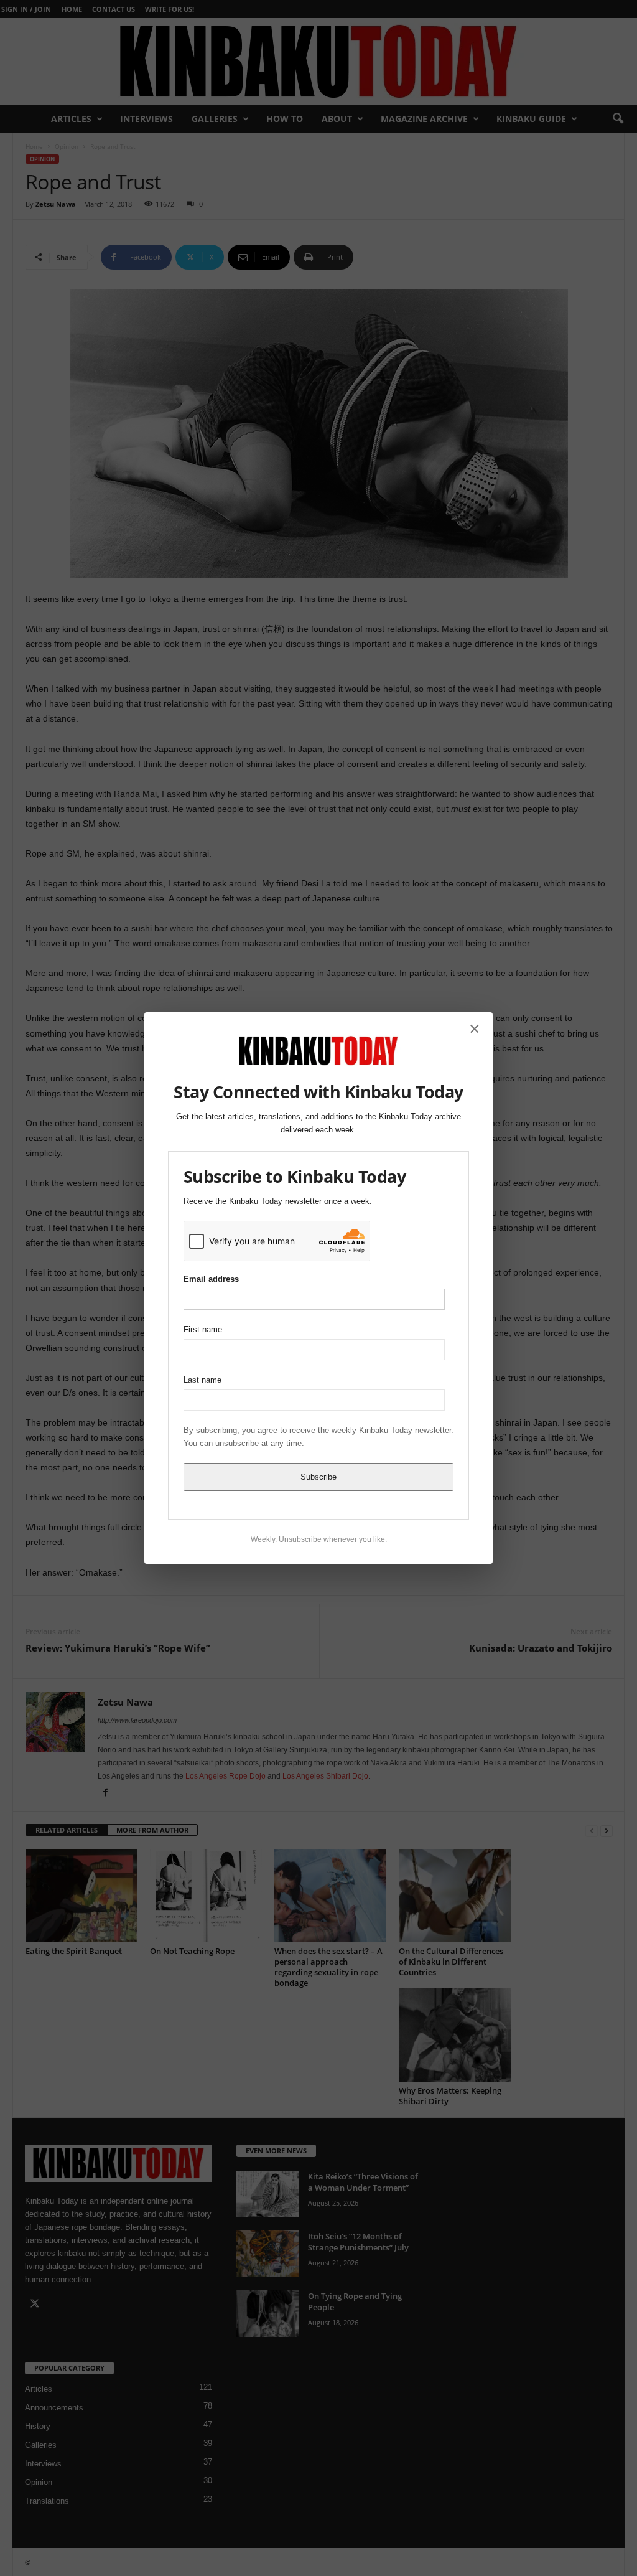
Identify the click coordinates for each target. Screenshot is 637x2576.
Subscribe (318, 1477)
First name (203, 1329)
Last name (202, 1380)
